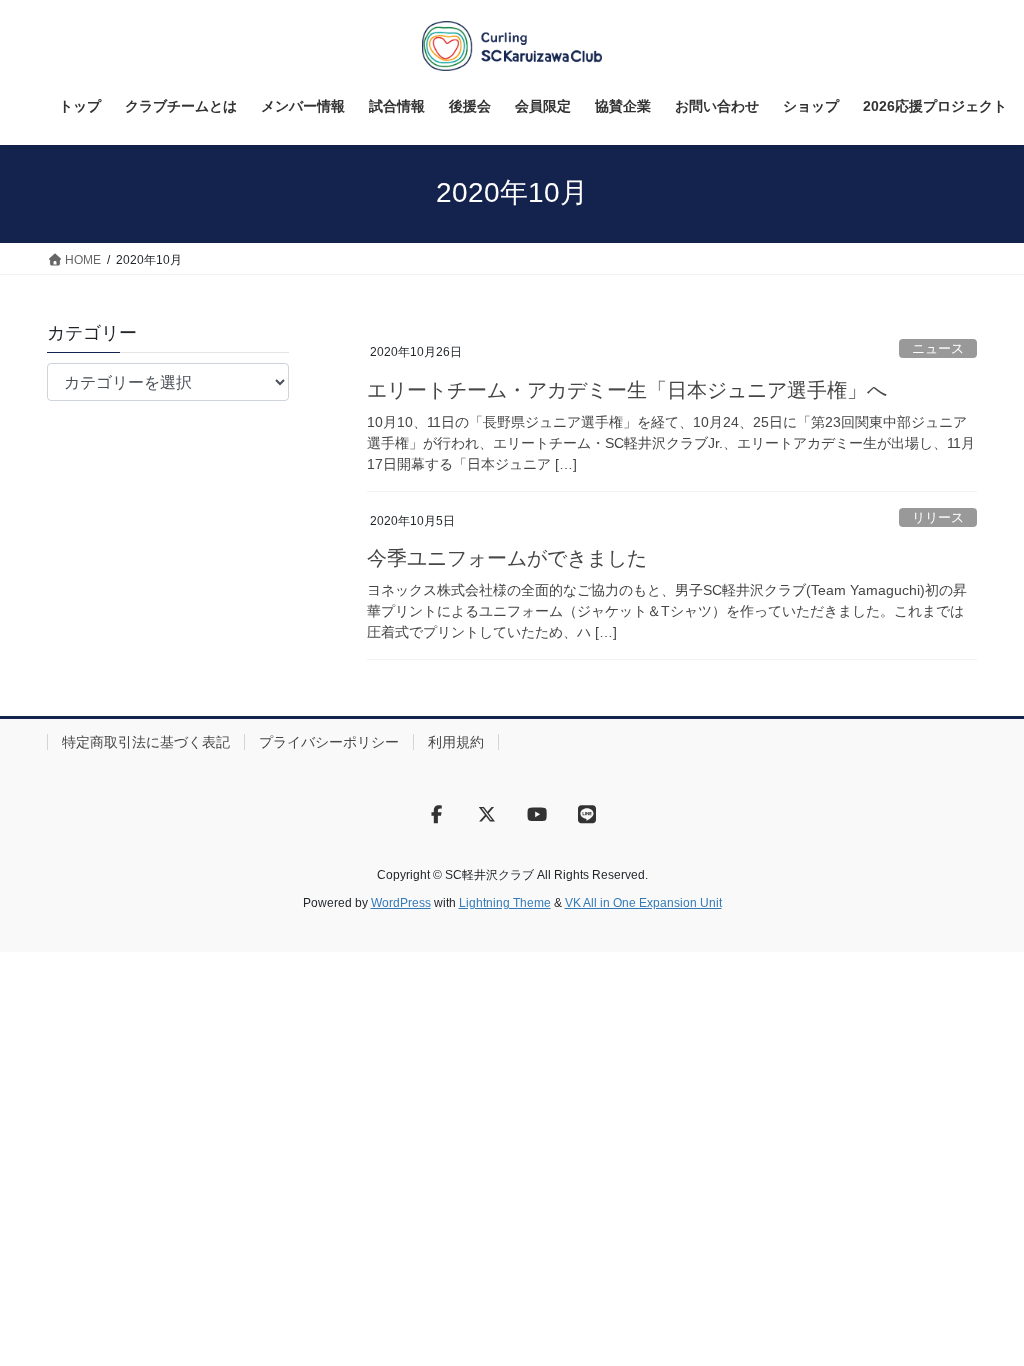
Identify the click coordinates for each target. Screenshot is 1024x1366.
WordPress (401, 903)
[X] (487, 814)
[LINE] (587, 814)
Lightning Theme (505, 903)
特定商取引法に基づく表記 (146, 742)
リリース (938, 517)
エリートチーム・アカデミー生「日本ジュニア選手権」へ (627, 390)
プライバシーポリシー (329, 742)
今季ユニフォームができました (507, 558)
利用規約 (456, 742)
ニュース (938, 348)
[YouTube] (537, 814)
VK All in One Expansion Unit (643, 903)
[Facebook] (437, 814)
